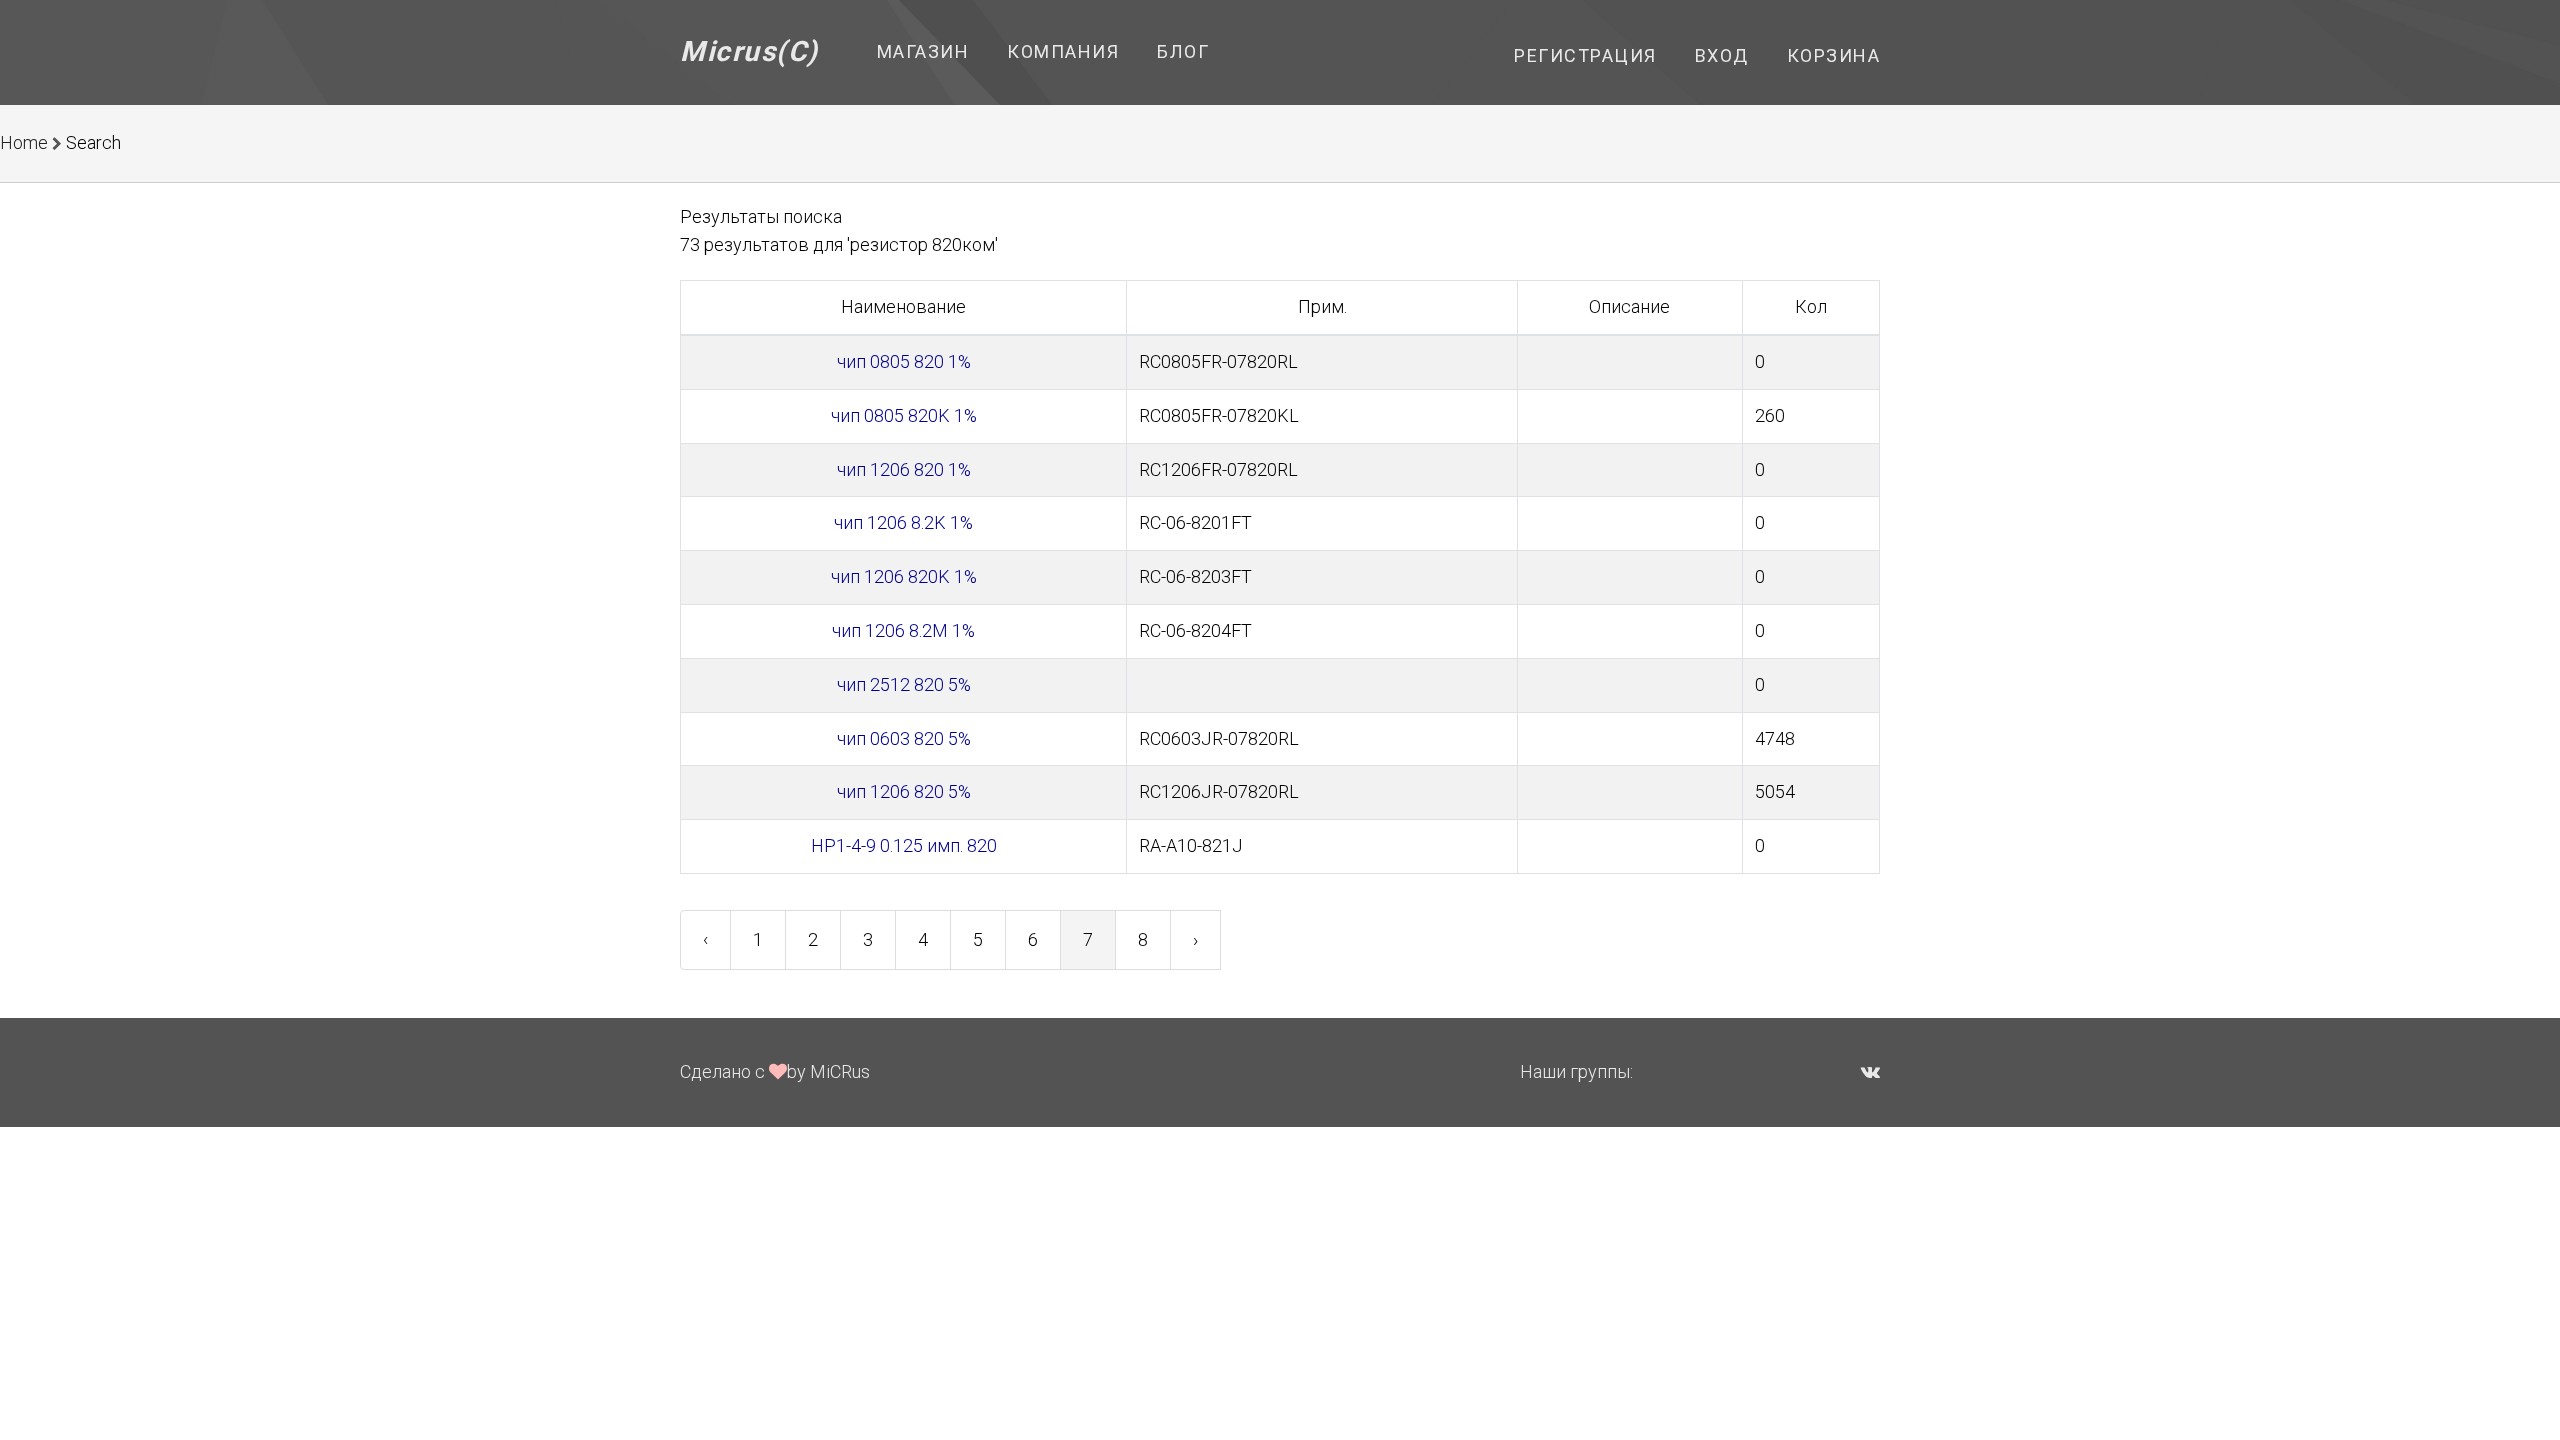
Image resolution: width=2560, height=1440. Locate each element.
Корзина (1834, 55)
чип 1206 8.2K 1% (903, 522)
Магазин (923, 51)
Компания (1063, 51)
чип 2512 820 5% (904, 684)
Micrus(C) (749, 51)
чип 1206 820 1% (904, 469)
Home (24, 142)
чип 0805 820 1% (904, 361)
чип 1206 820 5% (904, 791)
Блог (1183, 51)
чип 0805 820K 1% (904, 415)
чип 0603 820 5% (904, 738)
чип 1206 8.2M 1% (903, 630)
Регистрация (1585, 55)
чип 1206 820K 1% (904, 576)
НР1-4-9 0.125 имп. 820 (904, 845)
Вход (1722, 55)
